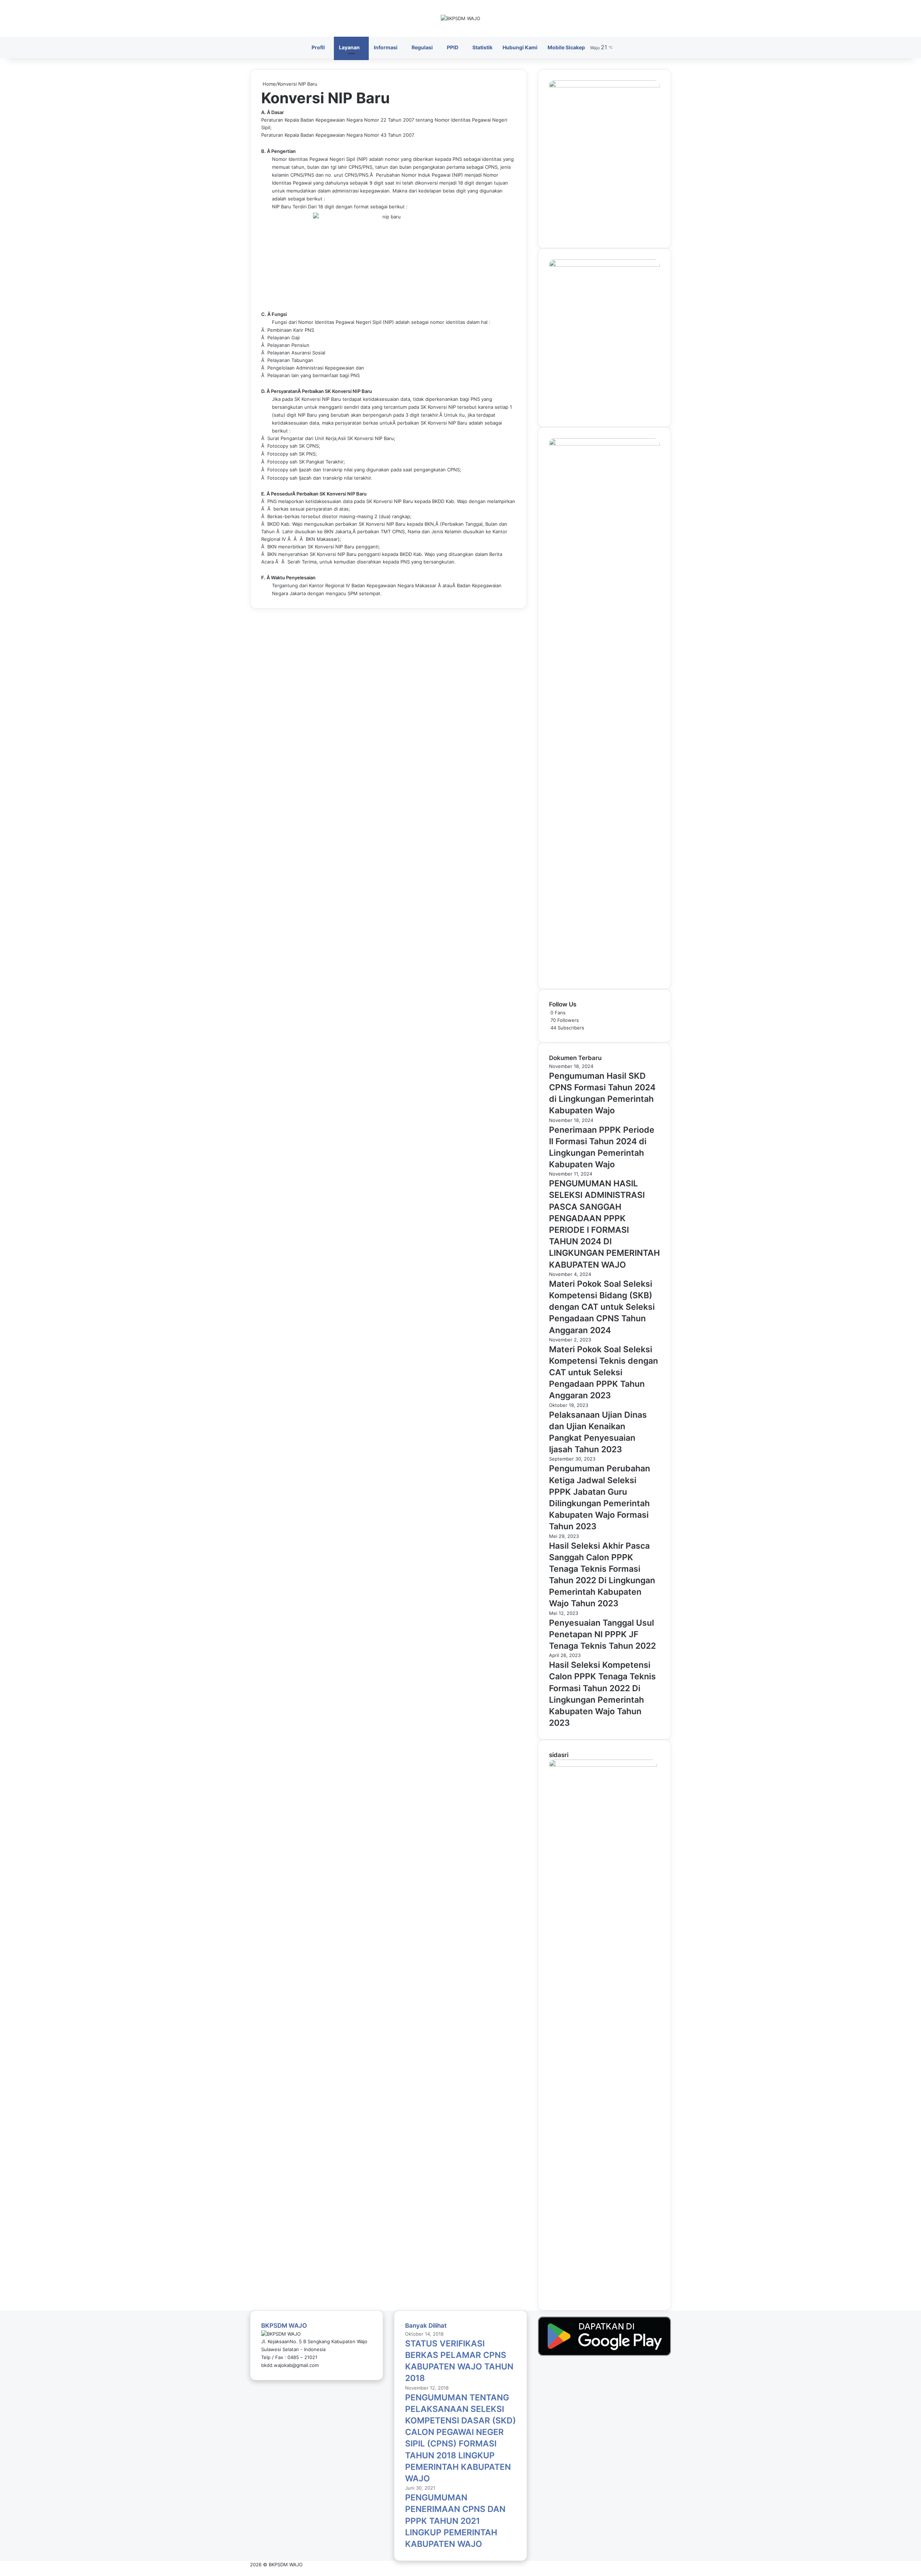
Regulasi (422, 47)
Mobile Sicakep (566, 47)
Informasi (386, 47)
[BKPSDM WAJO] (460, 18)
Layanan (349, 47)
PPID (453, 47)
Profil (318, 47)
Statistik (482, 47)
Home (269, 84)
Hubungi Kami (520, 47)
